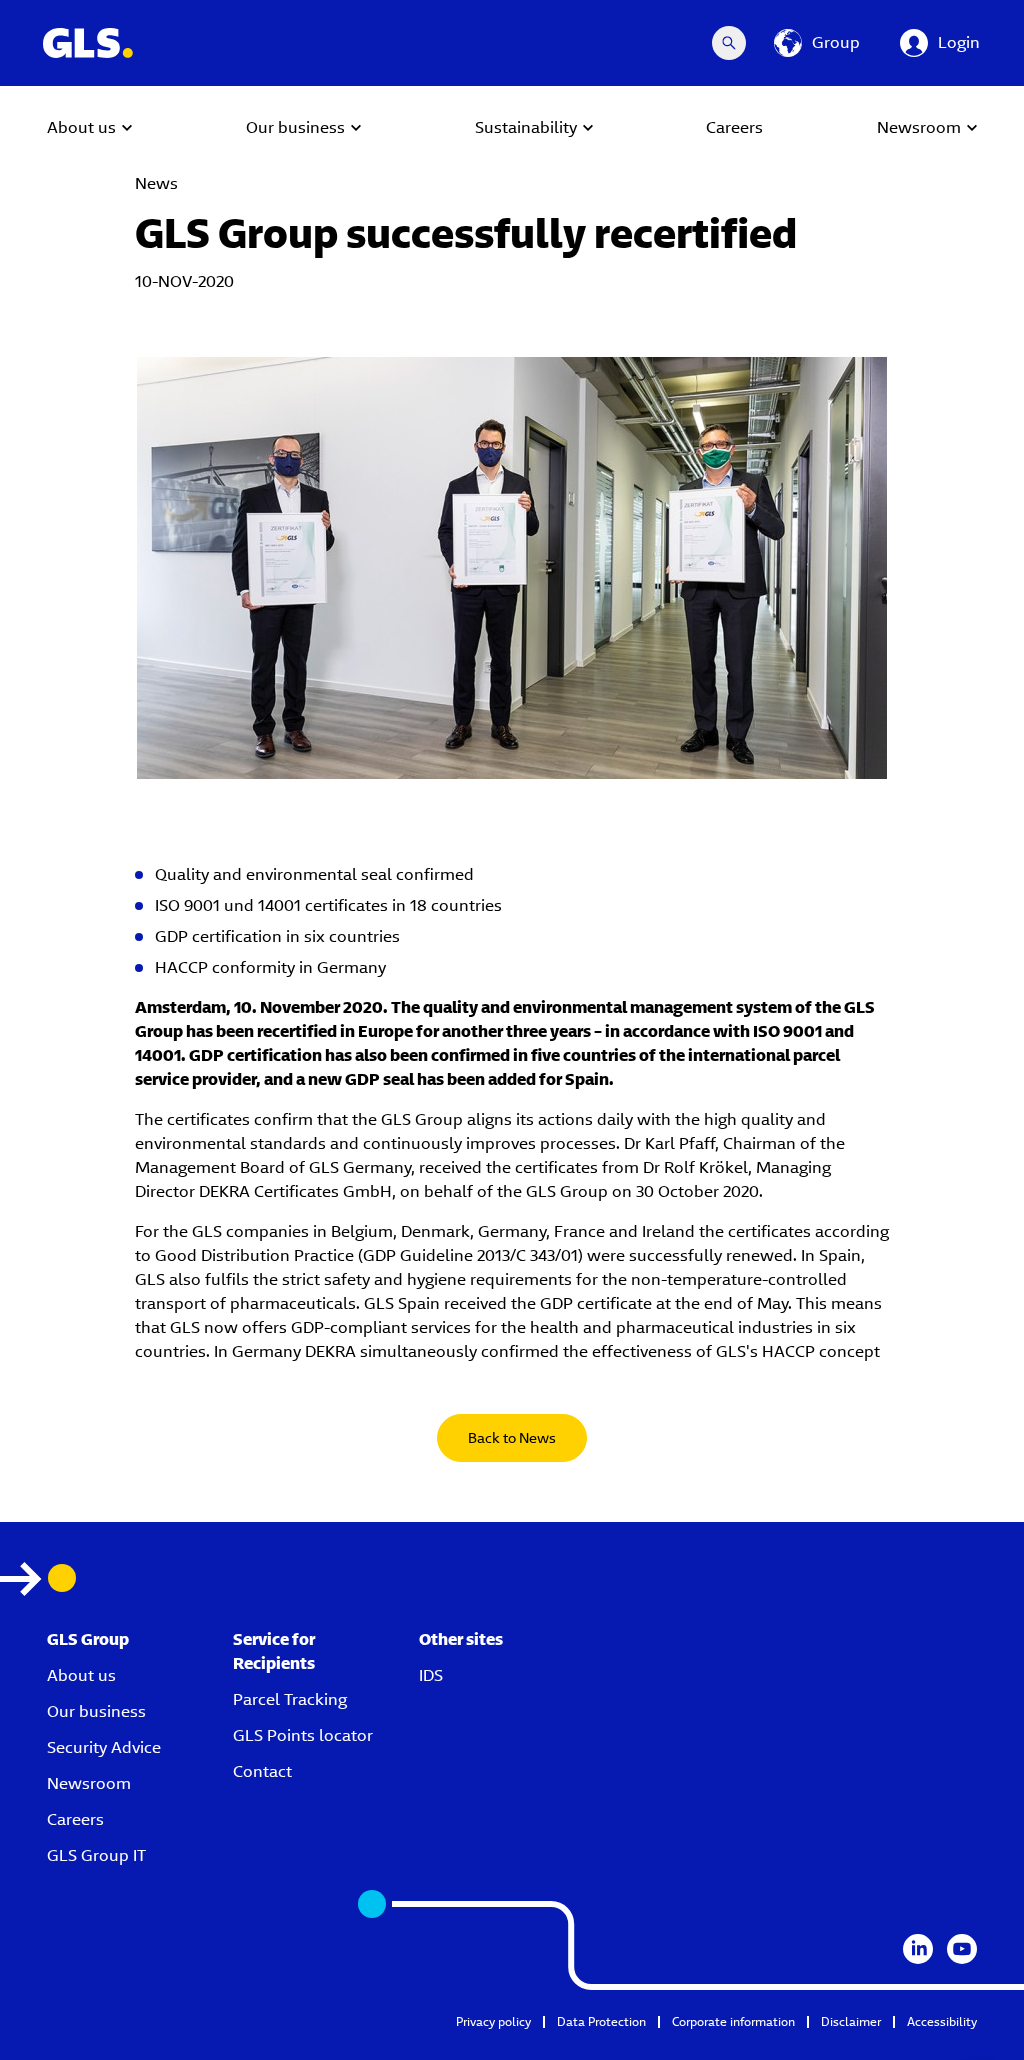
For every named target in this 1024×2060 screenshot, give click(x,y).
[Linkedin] (918, 1949)
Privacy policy (493, 2021)
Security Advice (104, 1747)
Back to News (512, 1438)
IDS (431, 1675)
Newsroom (89, 1783)
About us (81, 1675)
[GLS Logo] (87, 43)
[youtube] (962, 1949)
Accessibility (942, 2021)
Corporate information (733, 2021)
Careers (75, 1819)
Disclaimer (851, 2021)
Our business (96, 1711)
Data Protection (601, 2021)
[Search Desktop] (729, 43)
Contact (262, 1771)
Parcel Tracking (290, 1699)
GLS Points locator (303, 1735)
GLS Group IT (96, 1855)
